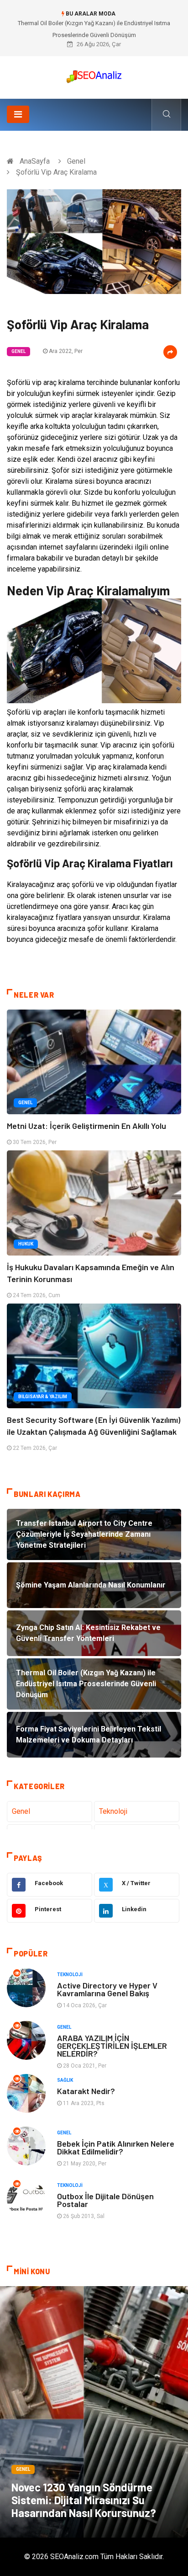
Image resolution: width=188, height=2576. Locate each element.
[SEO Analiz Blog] (94, 74)
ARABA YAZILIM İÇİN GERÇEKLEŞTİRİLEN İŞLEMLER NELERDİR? (112, 2046)
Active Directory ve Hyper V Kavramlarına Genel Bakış (107, 1989)
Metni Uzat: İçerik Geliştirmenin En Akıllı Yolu (86, 1126)
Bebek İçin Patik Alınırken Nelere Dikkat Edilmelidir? (116, 2147)
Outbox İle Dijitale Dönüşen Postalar (105, 2200)
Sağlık (65, 2080)
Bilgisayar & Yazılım (43, 1397)
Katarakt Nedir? (86, 2091)
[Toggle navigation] (18, 114)
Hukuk (26, 1244)
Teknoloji (113, 1811)
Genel (76, 161)
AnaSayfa (35, 161)
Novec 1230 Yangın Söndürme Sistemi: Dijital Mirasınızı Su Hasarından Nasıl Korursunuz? (84, 2500)
